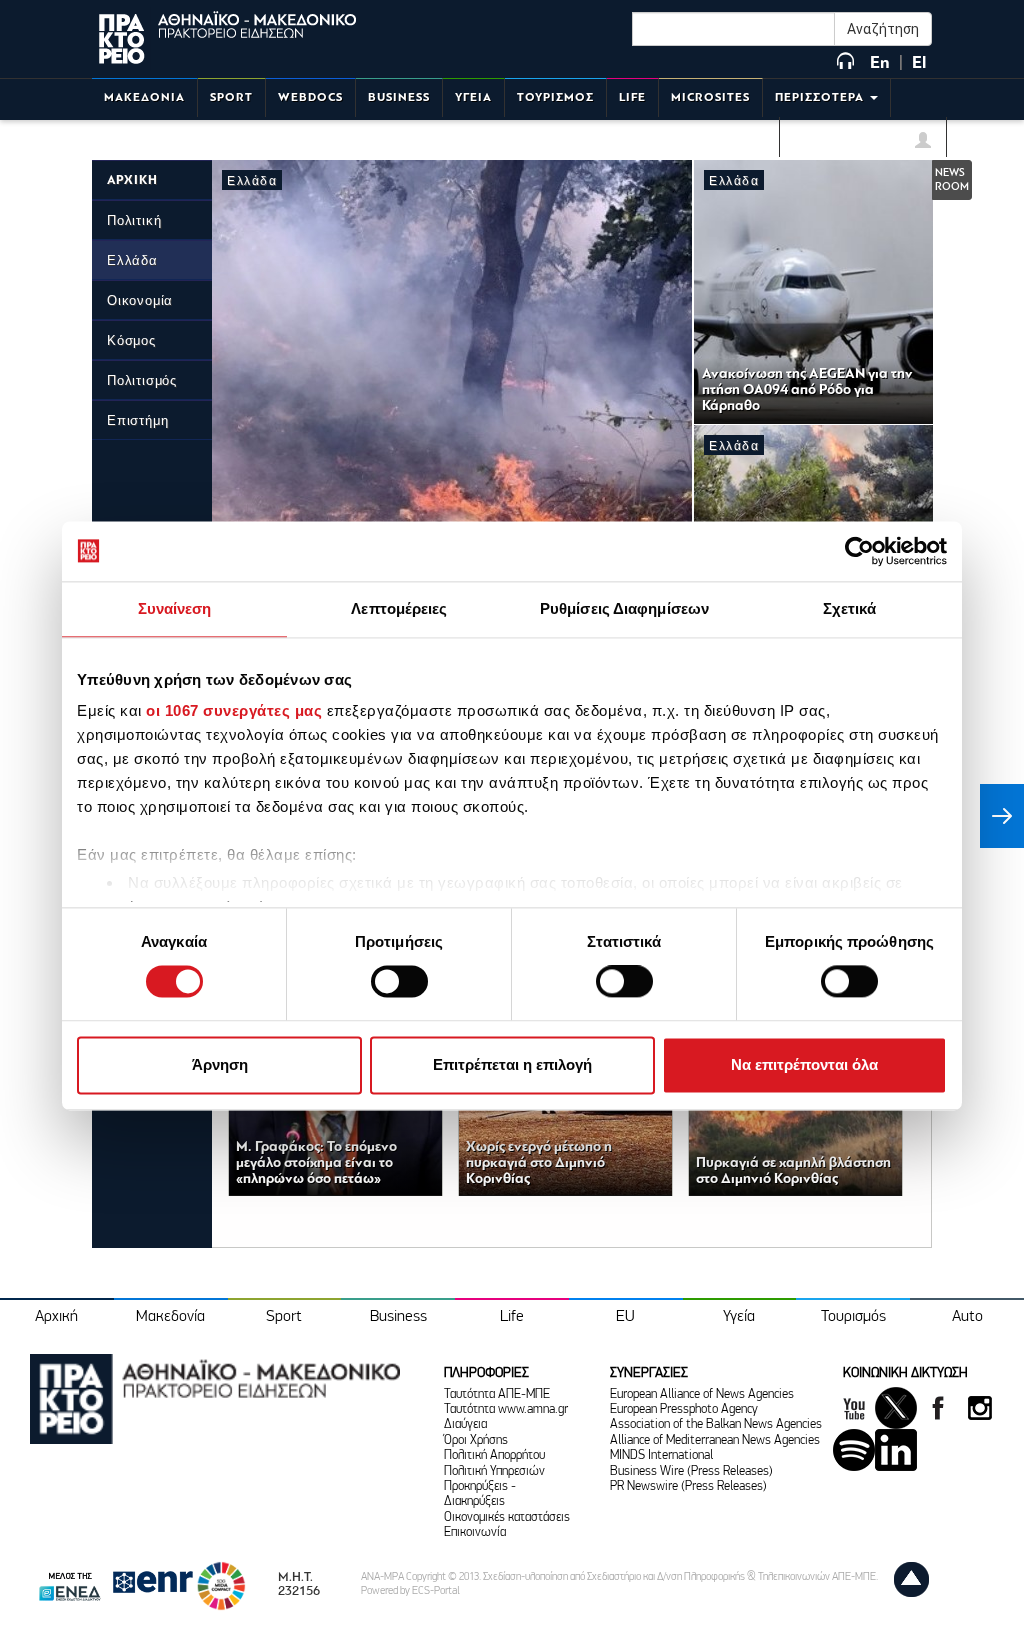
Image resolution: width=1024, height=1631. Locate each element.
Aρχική (56, 1317)
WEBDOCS (310, 97)
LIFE (632, 97)
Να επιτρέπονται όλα (804, 1064)
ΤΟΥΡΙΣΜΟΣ (555, 97)
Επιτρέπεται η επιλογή (512, 1064)
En (880, 62)
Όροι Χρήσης (476, 1440)
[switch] (399, 982)
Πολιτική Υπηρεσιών (494, 1471)
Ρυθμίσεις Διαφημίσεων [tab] (624, 608)
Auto (967, 1317)
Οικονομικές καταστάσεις (507, 1517)
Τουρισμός (853, 1317)
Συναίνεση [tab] (175, 608)
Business (398, 1317)
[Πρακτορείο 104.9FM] (845, 62)
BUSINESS (399, 97)
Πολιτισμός (142, 380)
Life (512, 1317)
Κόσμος (131, 340)
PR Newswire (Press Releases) (688, 1486)
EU (625, 1317)
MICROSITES (710, 97)
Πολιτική (134, 220)
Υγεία (739, 1317)
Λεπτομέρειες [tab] (399, 608)
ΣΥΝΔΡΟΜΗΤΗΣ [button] (855, 143)
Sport (284, 1317)
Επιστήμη (137, 420)
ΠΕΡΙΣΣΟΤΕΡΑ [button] (821, 97)
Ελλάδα (132, 260)
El (919, 62)
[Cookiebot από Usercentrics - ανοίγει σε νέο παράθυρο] (859, 551)
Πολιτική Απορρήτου (494, 1455)
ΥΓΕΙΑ (473, 97)
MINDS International (661, 1455)
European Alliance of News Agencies (702, 1394)
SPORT (231, 97)
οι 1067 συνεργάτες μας (234, 710)
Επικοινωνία (475, 1532)
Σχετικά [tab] (850, 608)
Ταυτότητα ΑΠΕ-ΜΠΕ (497, 1394)
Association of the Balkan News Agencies (716, 1424)
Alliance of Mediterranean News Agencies (715, 1440)
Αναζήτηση (883, 29)
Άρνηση (220, 1064)
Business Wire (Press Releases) (691, 1471)
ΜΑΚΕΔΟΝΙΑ (144, 97)
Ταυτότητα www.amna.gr (506, 1409)
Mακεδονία (170, 1317)
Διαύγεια (465, 1424)
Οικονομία (140, 300)
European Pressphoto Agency (684, 1409)
